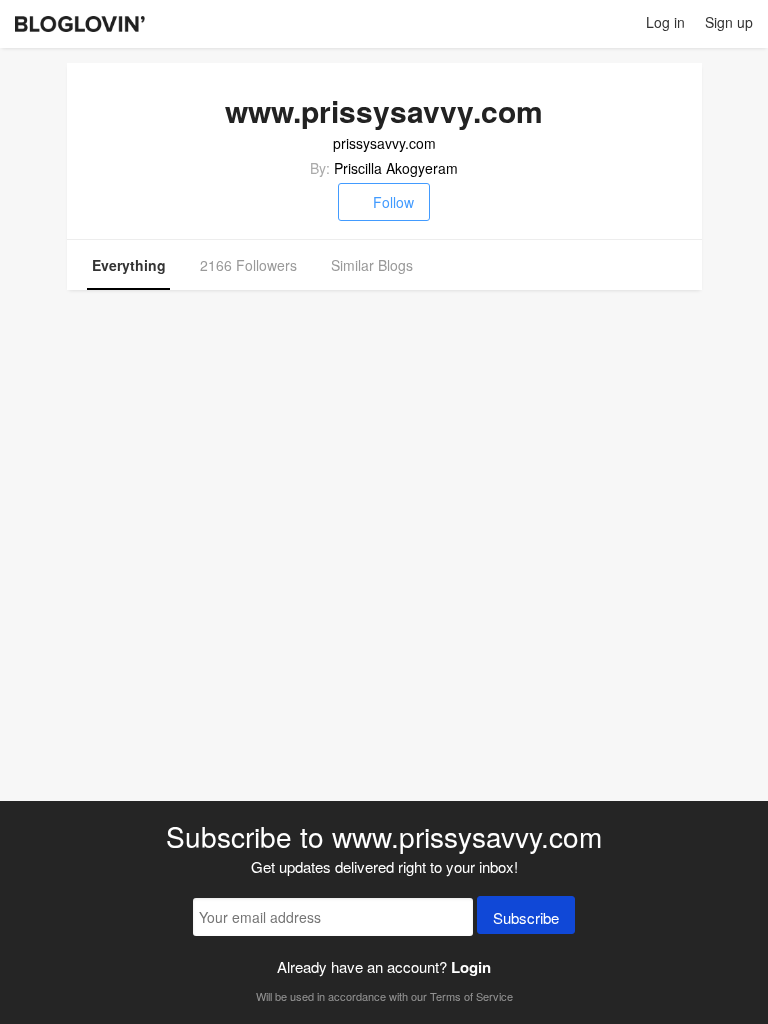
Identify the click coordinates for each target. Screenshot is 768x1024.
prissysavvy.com (384, 143)
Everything (129, 265)
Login (471, 967)
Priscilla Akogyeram (396, 168)
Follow (393, 202)
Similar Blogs (372, 265)
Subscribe (526, 917)
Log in (665, 22)
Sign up (729, 22)
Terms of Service (471, 996)
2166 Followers (248, 265)
